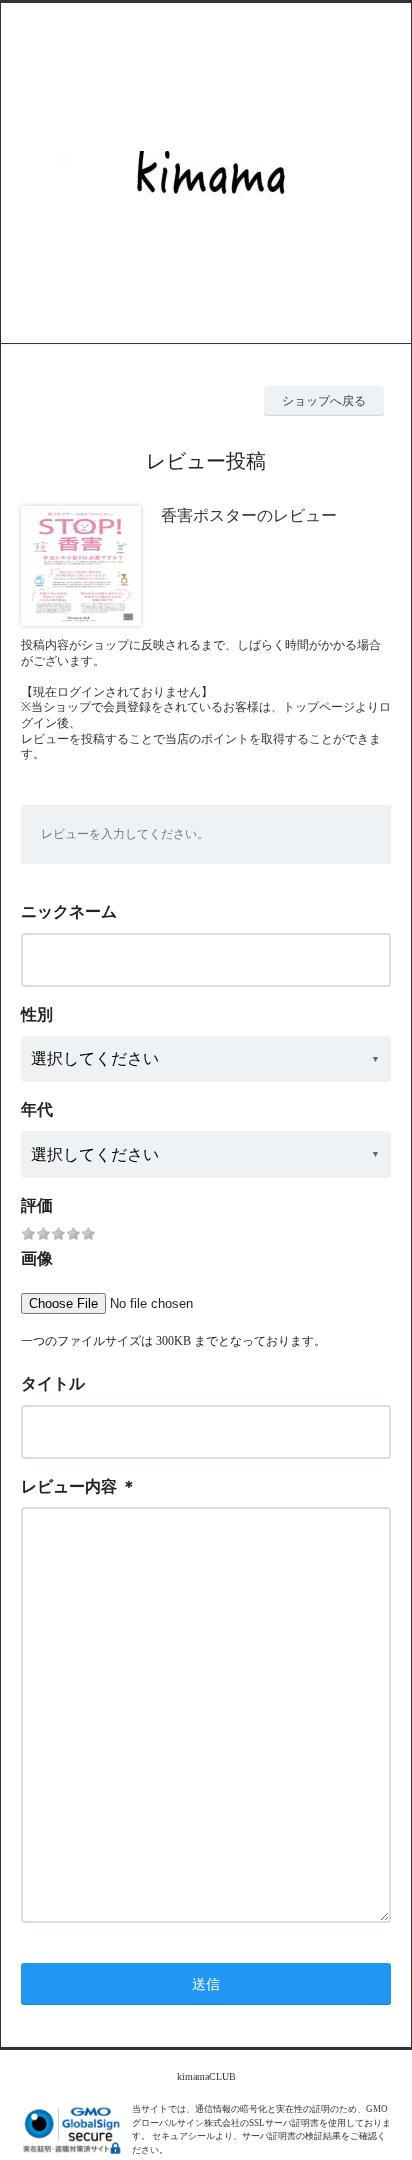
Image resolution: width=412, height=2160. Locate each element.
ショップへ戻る (324, 401)
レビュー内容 (69, 1486)
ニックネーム (69, 911)
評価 (37, 1205)
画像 (37, 1258)
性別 (37, 1014)
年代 (37, 1109)
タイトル (53, 1383)
